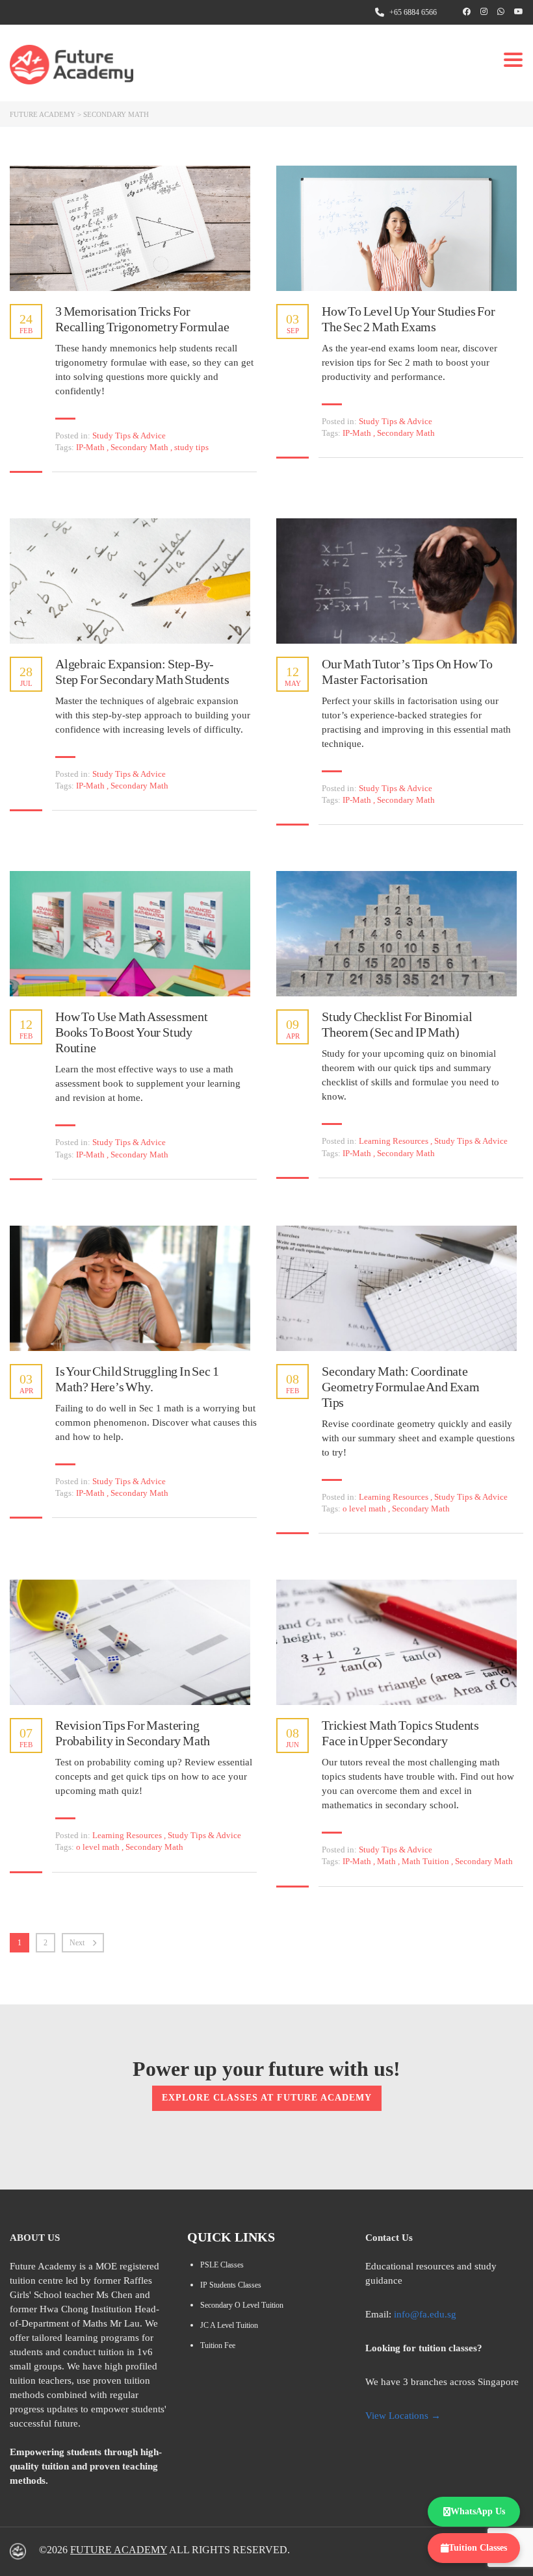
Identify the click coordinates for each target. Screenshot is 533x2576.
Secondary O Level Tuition (242, 2305)
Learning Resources (394, 1141)
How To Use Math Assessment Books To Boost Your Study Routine (132, 1032)
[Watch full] (130, 228)
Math (387, 1861)
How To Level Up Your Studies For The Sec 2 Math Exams (409, 319)
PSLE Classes (222, 2265)
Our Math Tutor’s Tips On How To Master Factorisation (407, 672)
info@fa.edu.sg (425, 2314)
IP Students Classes (231, 2285)
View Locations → (403, 2416)
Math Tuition (426, 1861)
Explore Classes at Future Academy (267, 2098)
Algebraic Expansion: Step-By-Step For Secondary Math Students (142, 672)
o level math (365, 1509)
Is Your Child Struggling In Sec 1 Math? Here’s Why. (137, 1379)
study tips (191, 447)
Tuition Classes (478, 2548)
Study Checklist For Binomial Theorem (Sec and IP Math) (397, 1024)
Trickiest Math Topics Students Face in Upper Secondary (400, 1733)
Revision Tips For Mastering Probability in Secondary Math (133, 1733)
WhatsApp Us (478, 2511)
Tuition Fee (218, 2345)
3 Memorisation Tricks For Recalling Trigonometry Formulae (142, 319)
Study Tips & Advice (129, 436)
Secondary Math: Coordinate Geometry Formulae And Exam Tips (401, 1387)
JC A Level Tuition (229, 2325)
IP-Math (91, 447)
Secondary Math (140, 447)
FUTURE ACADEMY (119, 2550)
